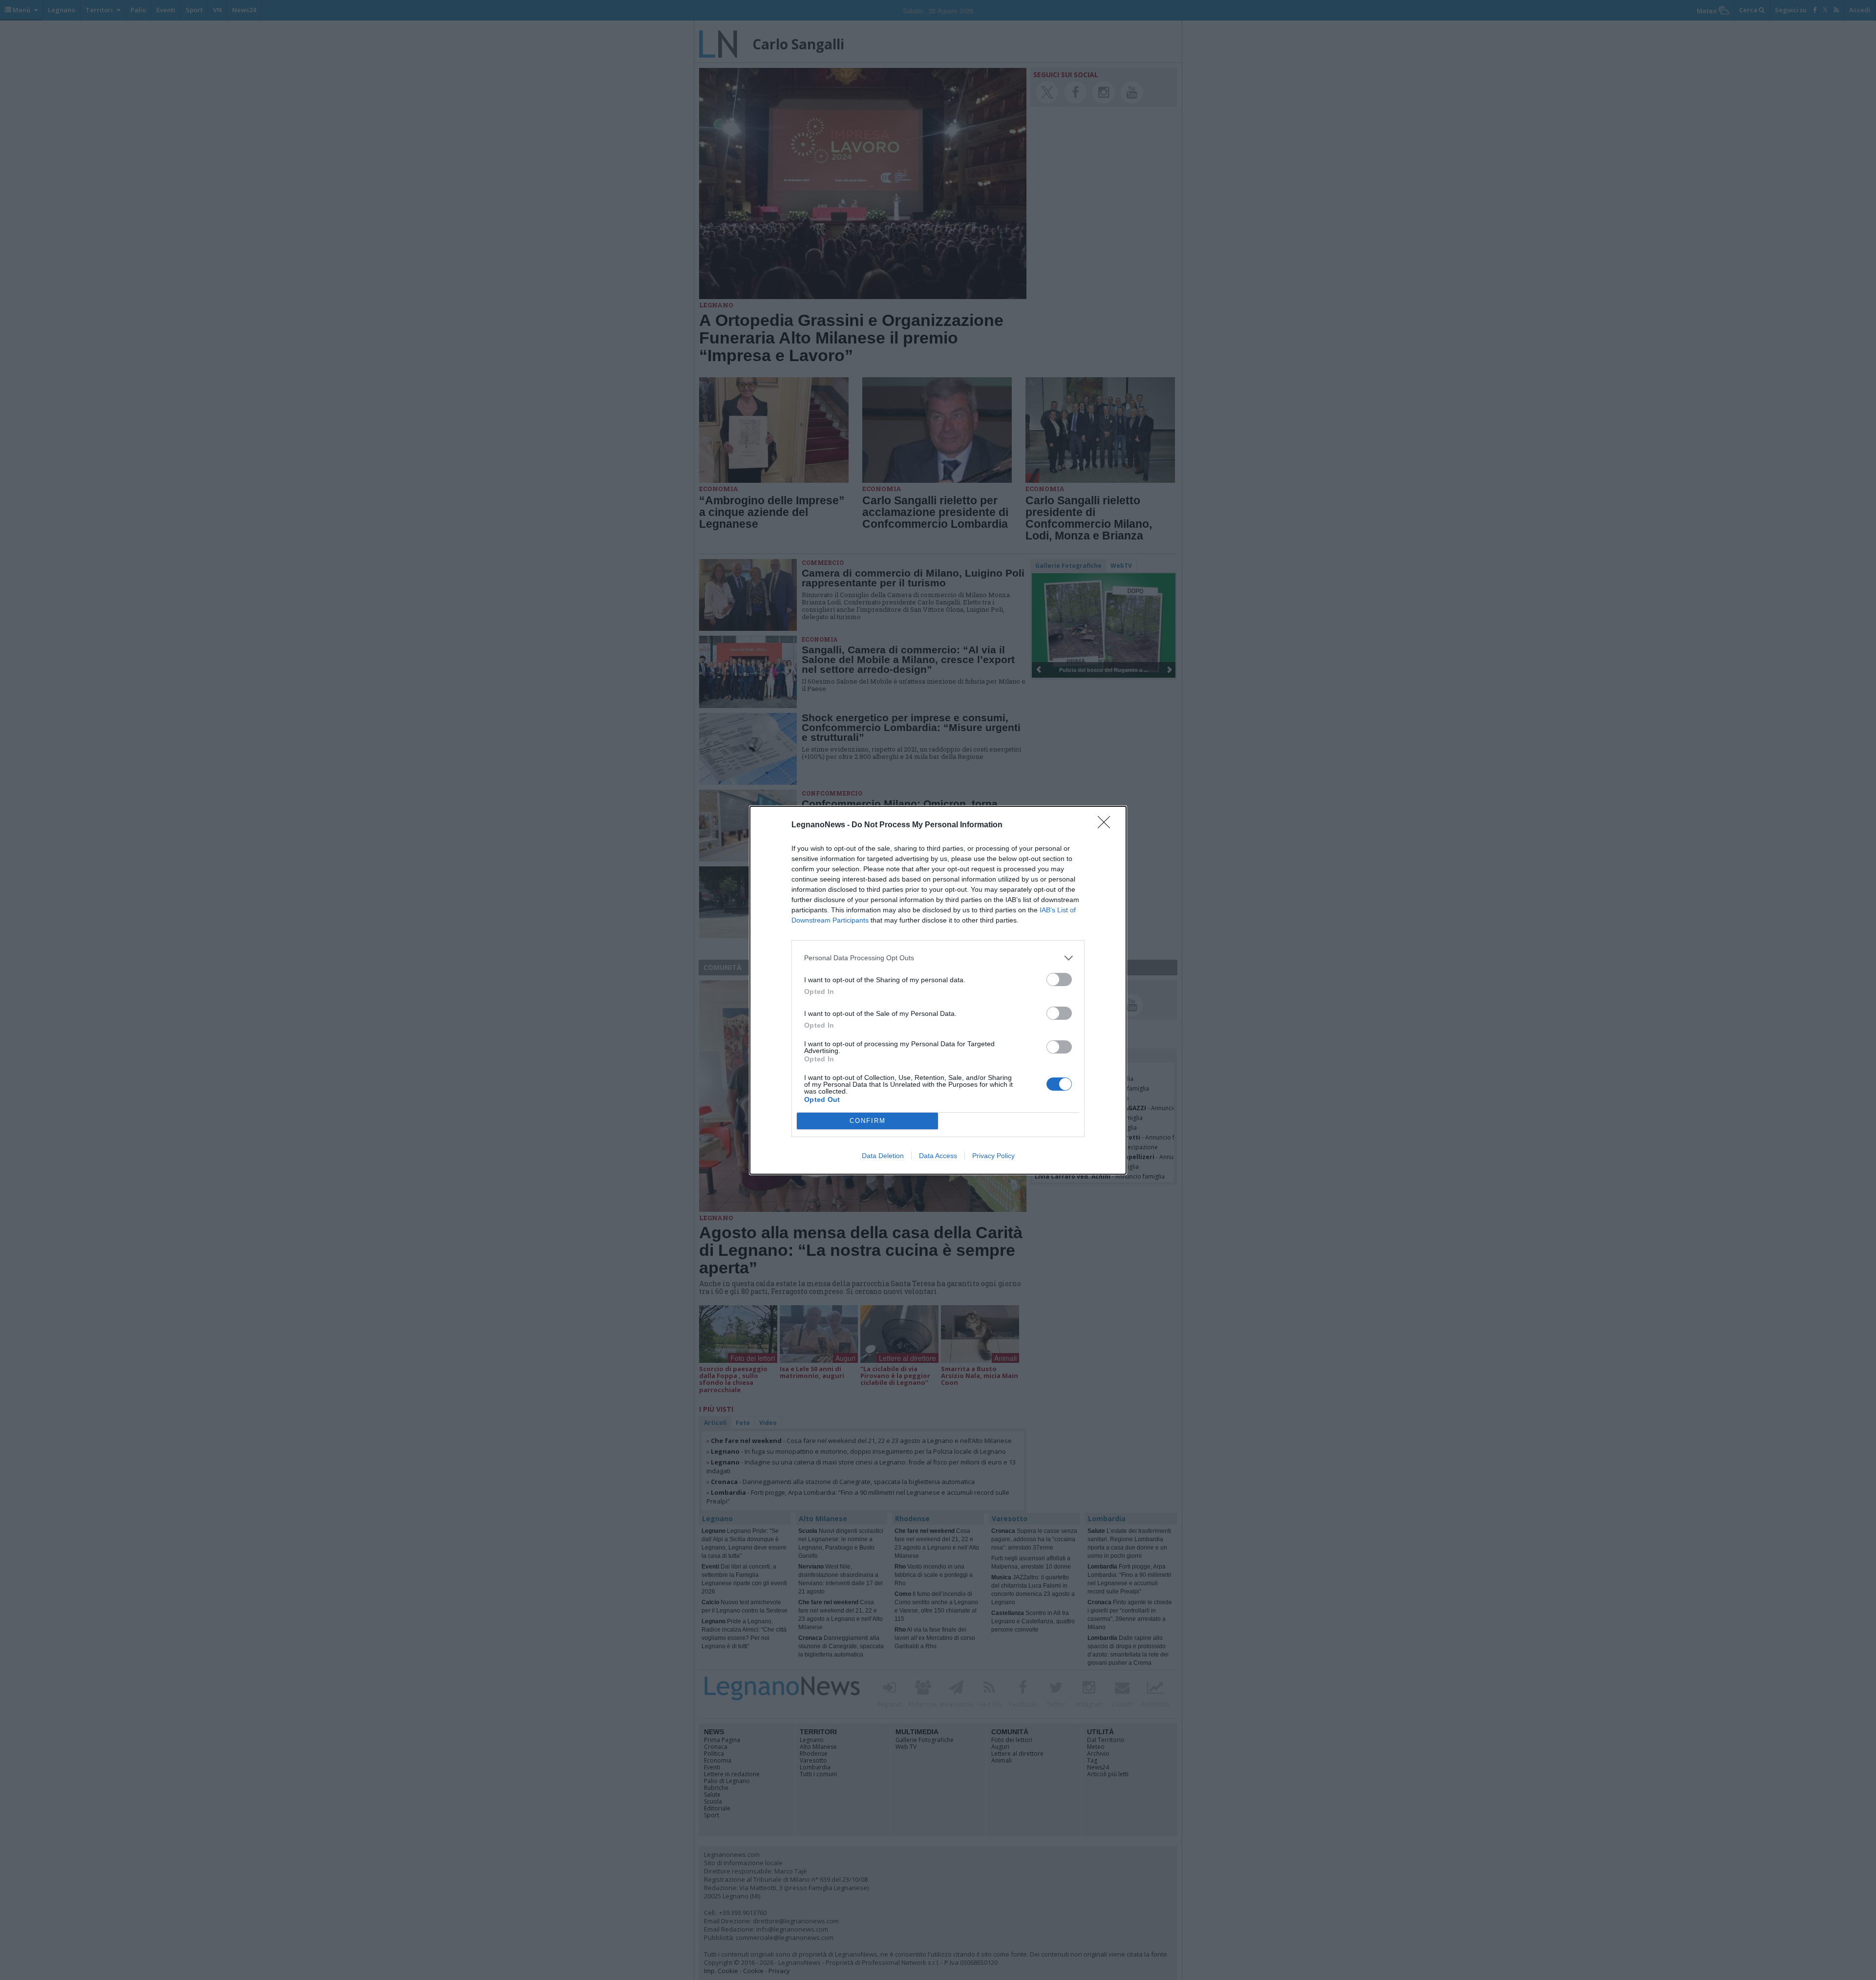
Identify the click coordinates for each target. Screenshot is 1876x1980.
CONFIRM (868, 1121)
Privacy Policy (993, 1156)
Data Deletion (883, 1156)
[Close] (1107, 825)
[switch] (1059, 979)
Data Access (938, 1156)
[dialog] (938, 990)
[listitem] (938, 958)
